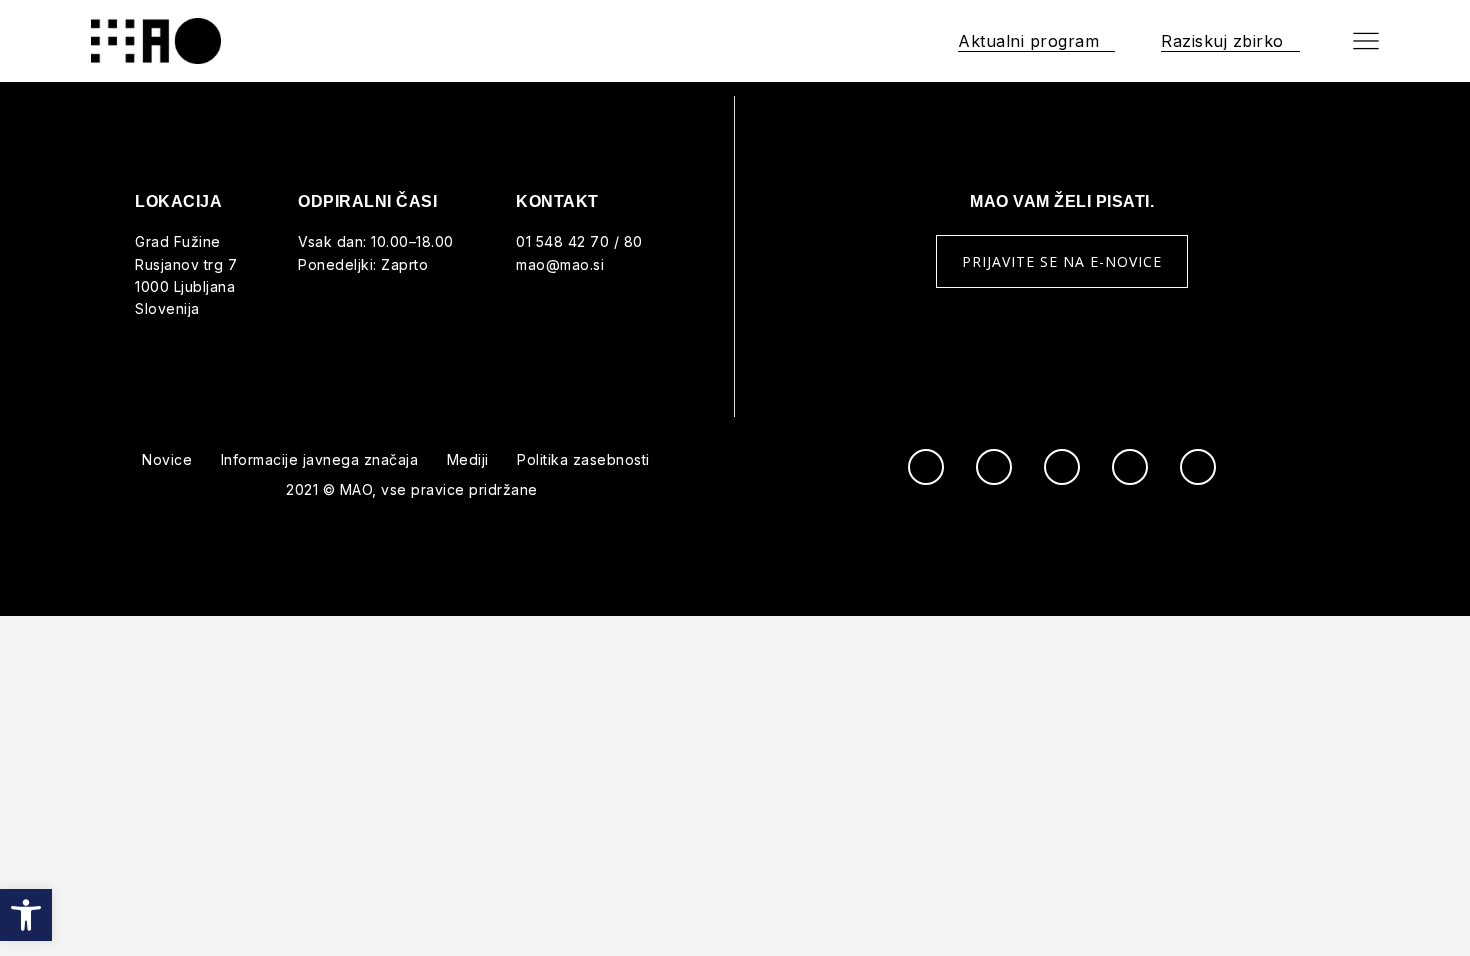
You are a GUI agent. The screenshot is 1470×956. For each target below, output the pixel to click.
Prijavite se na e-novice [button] (1062, 261)
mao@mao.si (560, 264)
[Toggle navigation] (1366, 41)
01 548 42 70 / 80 (579, 241)
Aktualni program (1028, 41)
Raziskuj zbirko (1222, 41)
